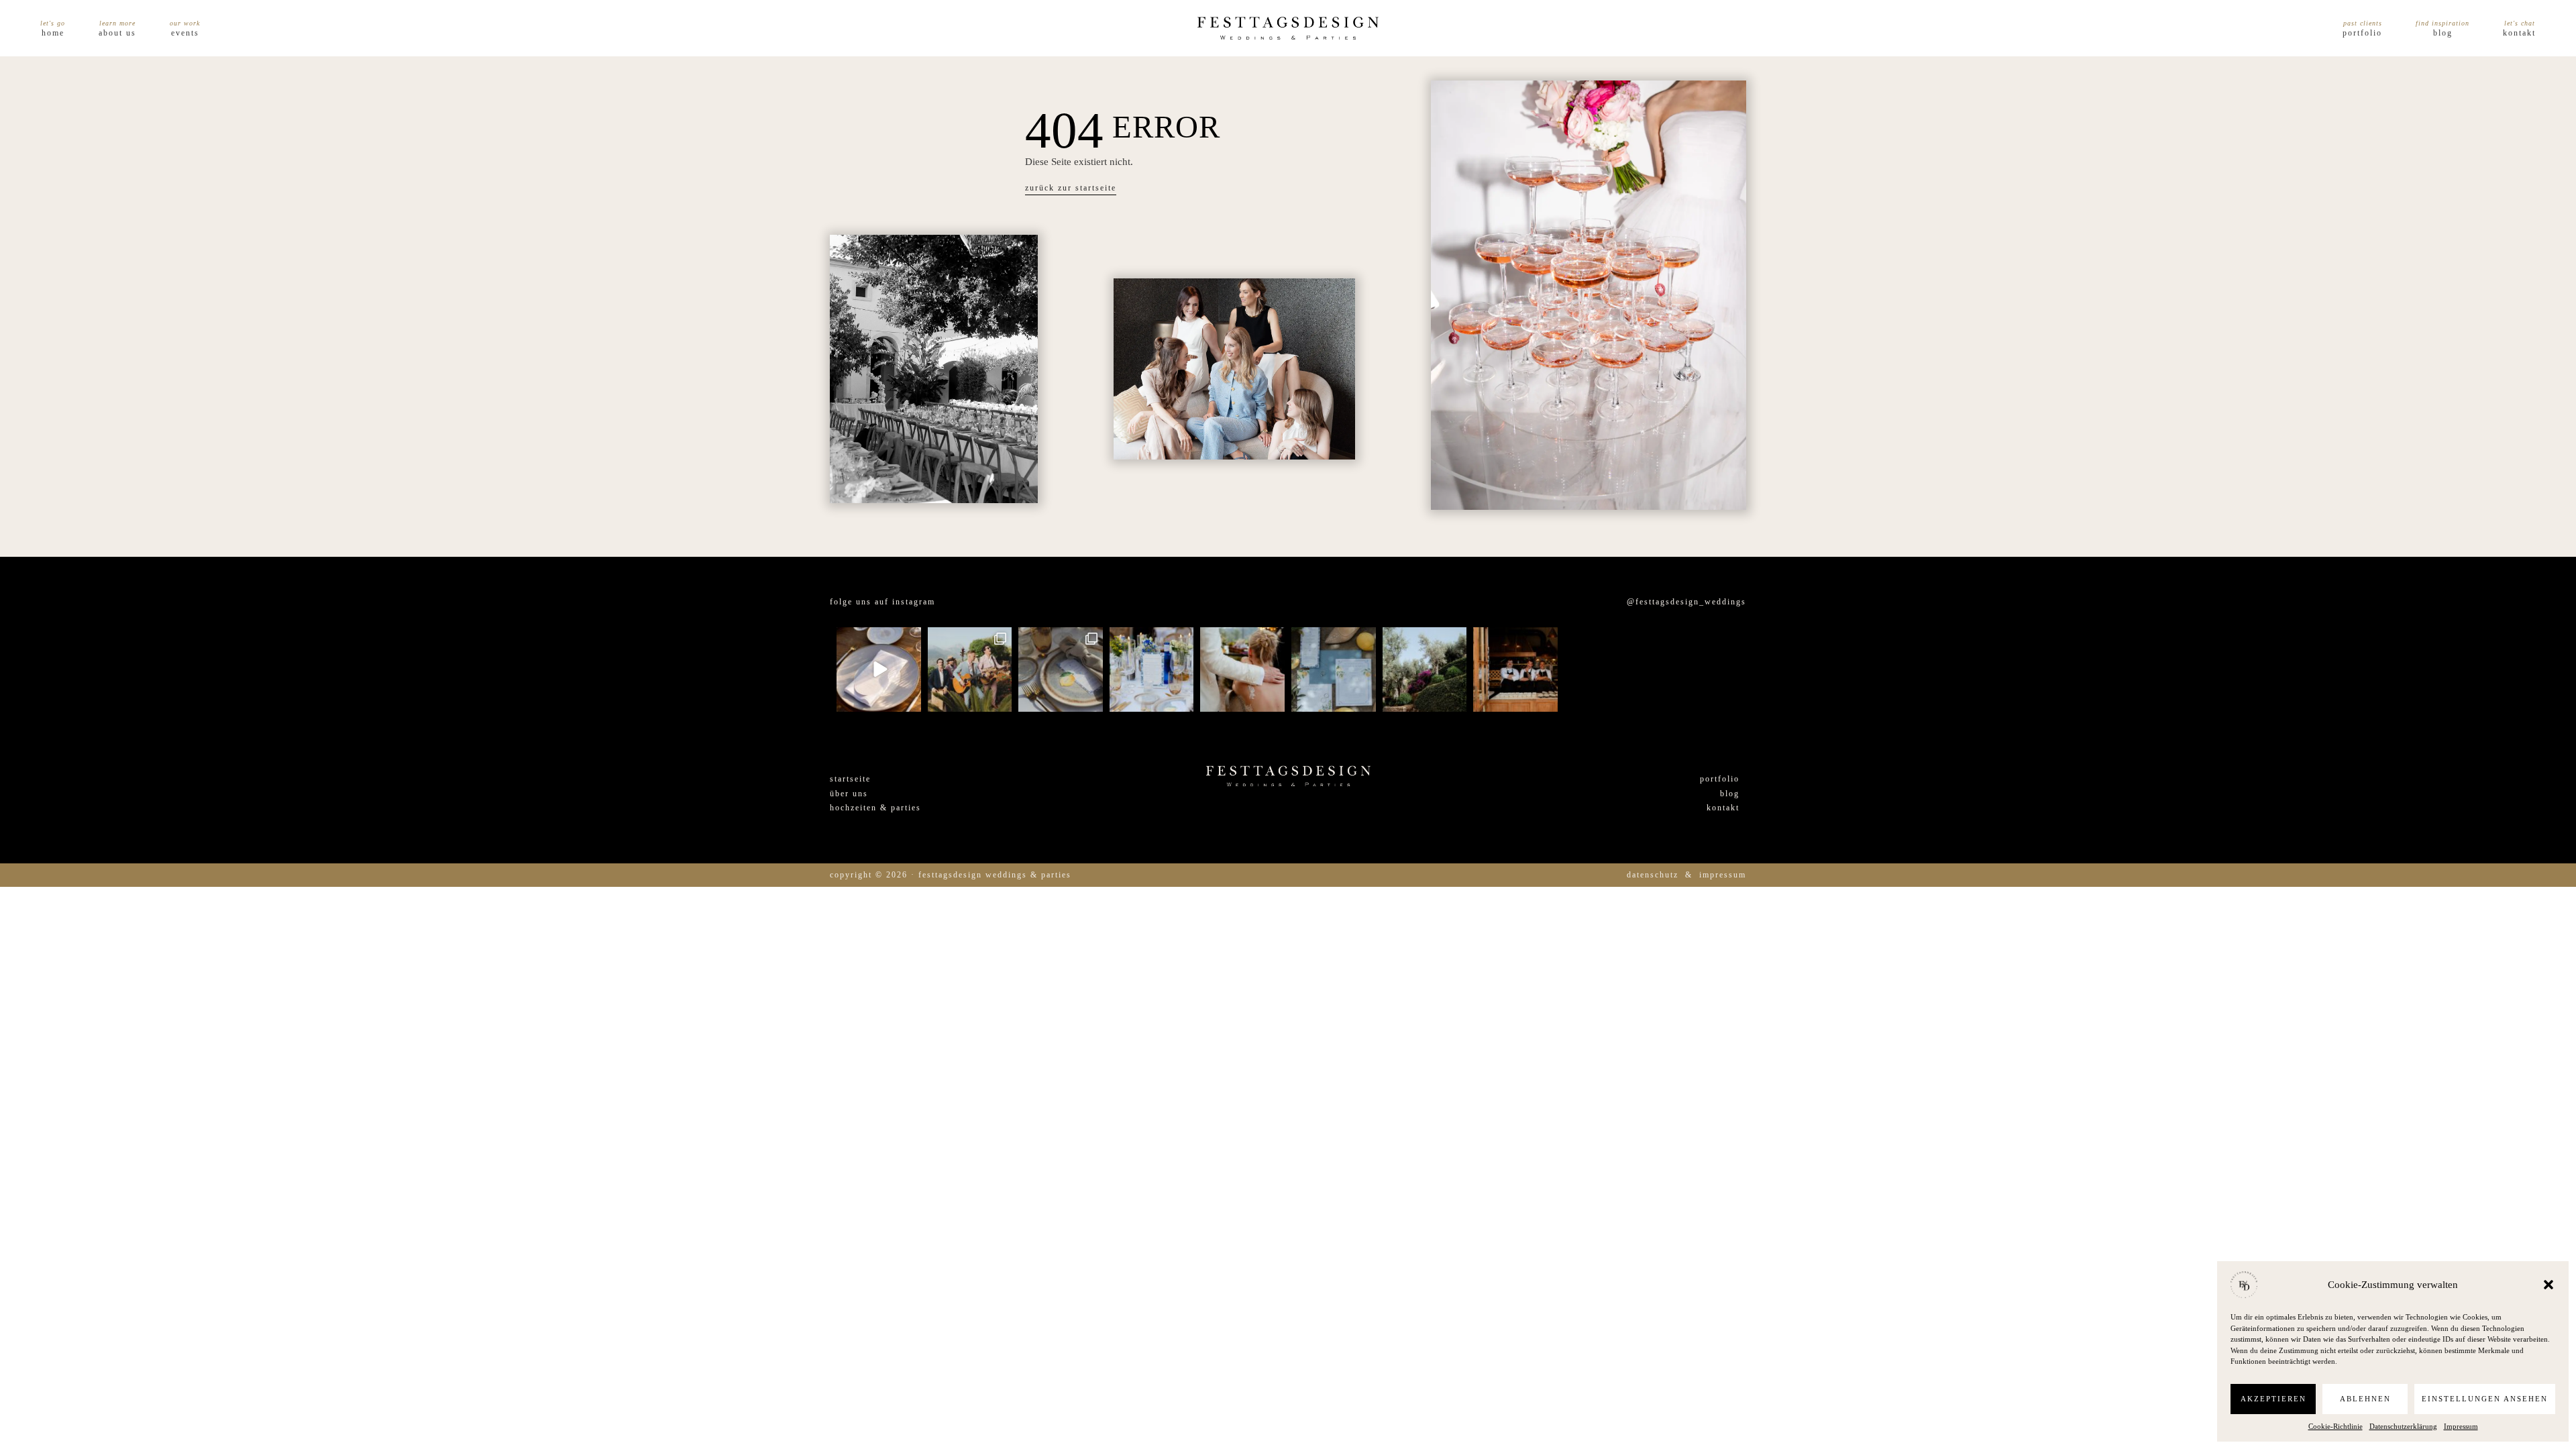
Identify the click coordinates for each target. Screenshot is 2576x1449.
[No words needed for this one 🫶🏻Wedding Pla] (1242, 669)
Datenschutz (1653, 875)
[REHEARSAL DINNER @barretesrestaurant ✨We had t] (1515, 669)
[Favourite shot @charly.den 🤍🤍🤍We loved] (1697, 669)
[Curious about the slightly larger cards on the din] (1152, 669)
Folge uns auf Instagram (882, 602)
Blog (2443, 33)
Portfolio (2362, 33)
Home (53, 33)
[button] (2548, 1285)
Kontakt (2519, 33)
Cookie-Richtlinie (2336, 1426)
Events (185, 33)
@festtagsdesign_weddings (1686, 602)
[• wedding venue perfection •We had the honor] (1425, 669)
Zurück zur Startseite (1071, 188)
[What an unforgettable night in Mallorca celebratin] (970, 669)
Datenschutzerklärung (2403, 1426)
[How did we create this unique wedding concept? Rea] (1061, 669)
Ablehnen (2365, 1399)
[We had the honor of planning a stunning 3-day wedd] (1607, 669)
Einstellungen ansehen (2485, 1399)
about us (117, 33)
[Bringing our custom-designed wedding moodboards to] (879, 669)
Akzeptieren (2273, 1399)
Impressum (2461, 1426)
